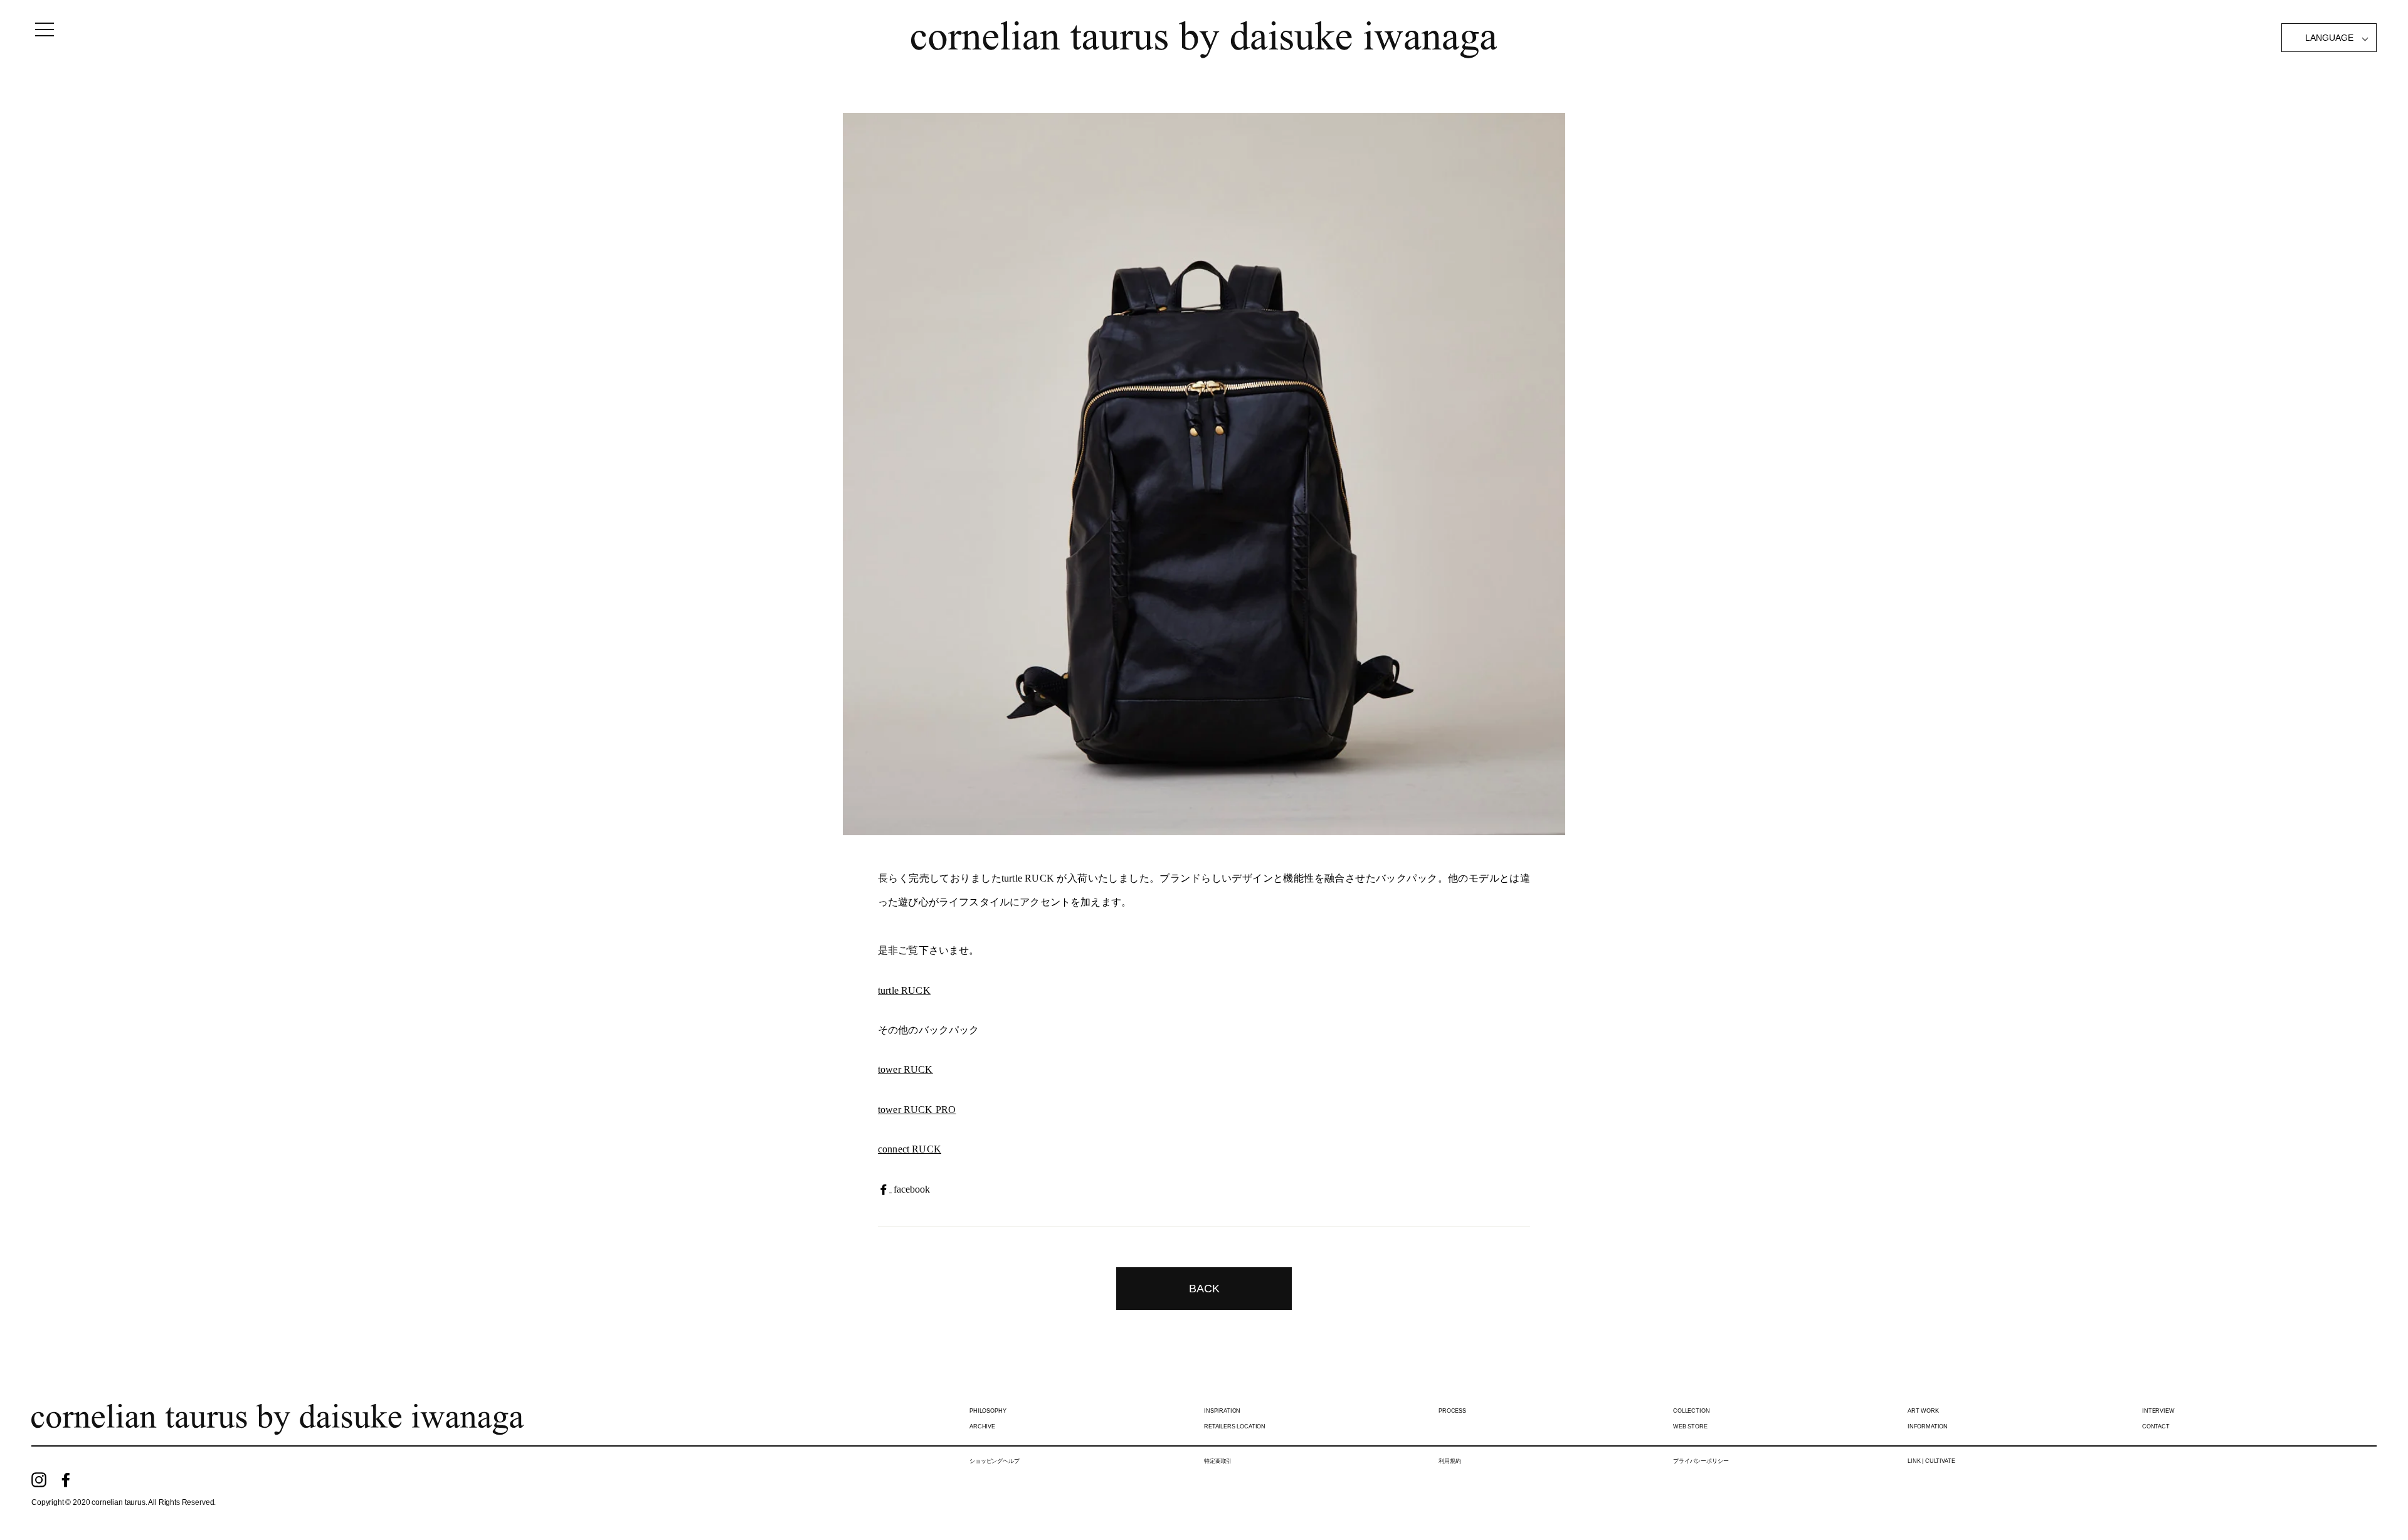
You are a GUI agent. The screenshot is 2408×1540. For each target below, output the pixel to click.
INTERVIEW (2158, 1411)
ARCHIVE (982, 1427)
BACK (1204, 1289)
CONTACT (2156, 1427)
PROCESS (1452, 1411)
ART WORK (1923, 1411)
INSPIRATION (1222, 1411)
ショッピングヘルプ (995, 1461)
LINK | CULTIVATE (1931, 1461)
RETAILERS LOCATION (1235, 1427)
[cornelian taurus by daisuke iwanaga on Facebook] (66, 1479)
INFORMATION (1928, 1427)
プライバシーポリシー (1701, 1461)
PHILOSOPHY (988, 1411)
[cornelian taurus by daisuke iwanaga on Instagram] (39, 1479)
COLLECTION (1691, 1411)
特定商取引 (1218, 1461)
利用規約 (1450, 1461)
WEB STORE (1690, 1427)
